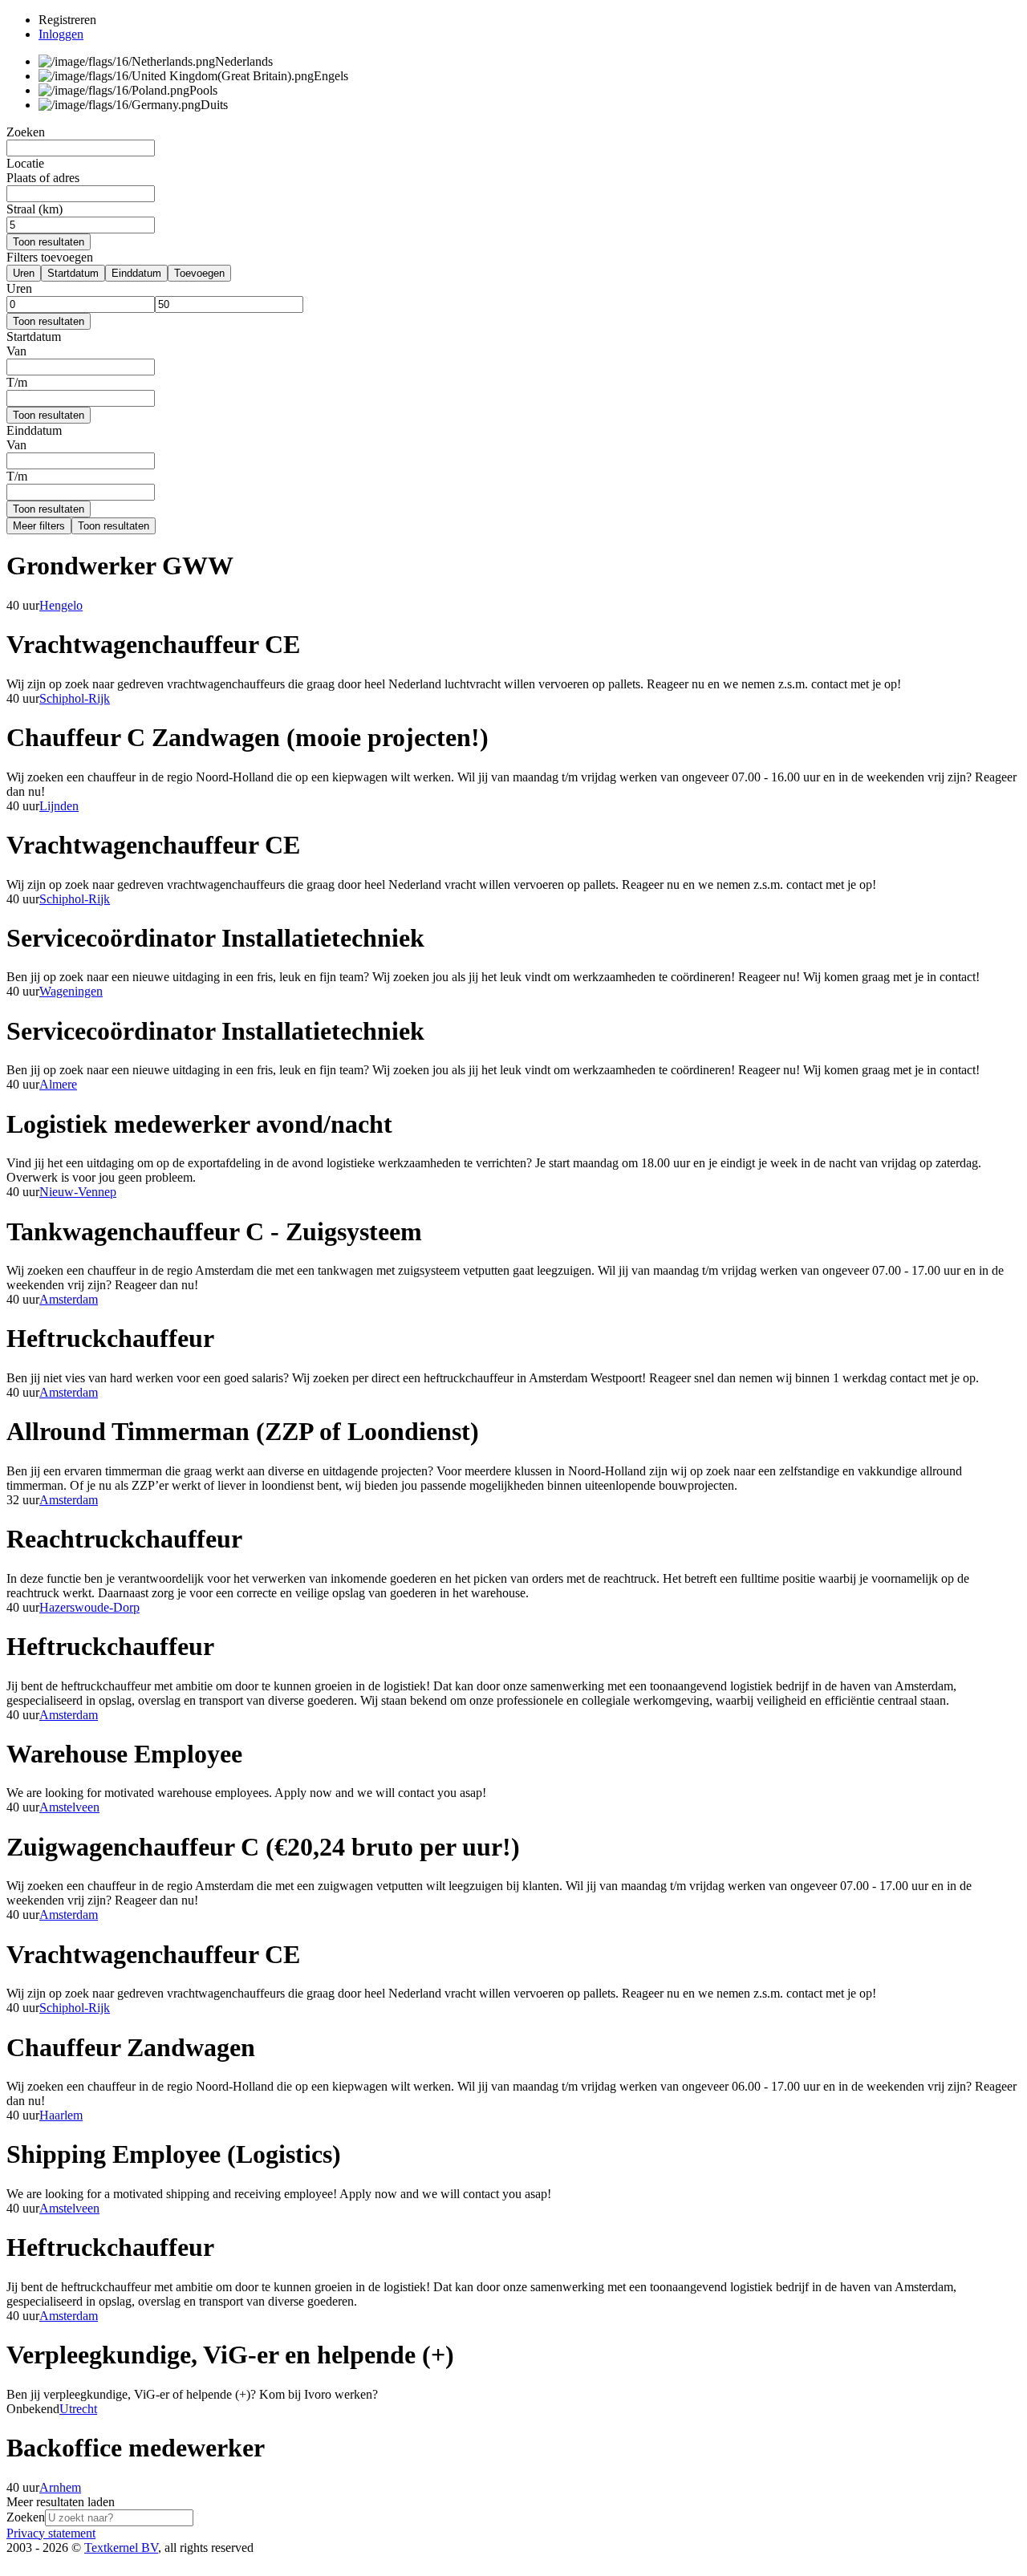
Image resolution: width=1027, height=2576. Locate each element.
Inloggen (61, 34)
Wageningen (71, 991)
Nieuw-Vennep (78, 1192)
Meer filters (39, 526)
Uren (24, 273)
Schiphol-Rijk (75, 698)
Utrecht (78, 2409)
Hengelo (61, 605)
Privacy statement (51, 2533)
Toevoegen (199, 273)
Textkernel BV (121, 2548)
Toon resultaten (49, 242)
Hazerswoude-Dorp (89, 1607)
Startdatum (73, 273)
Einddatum (136, 273)
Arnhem (60, 2487)
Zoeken (26, 2517)
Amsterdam (69, 1299)
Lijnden (59, 806)
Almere (58, 1084)
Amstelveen (69, 1807)
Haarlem (61, 2115)
